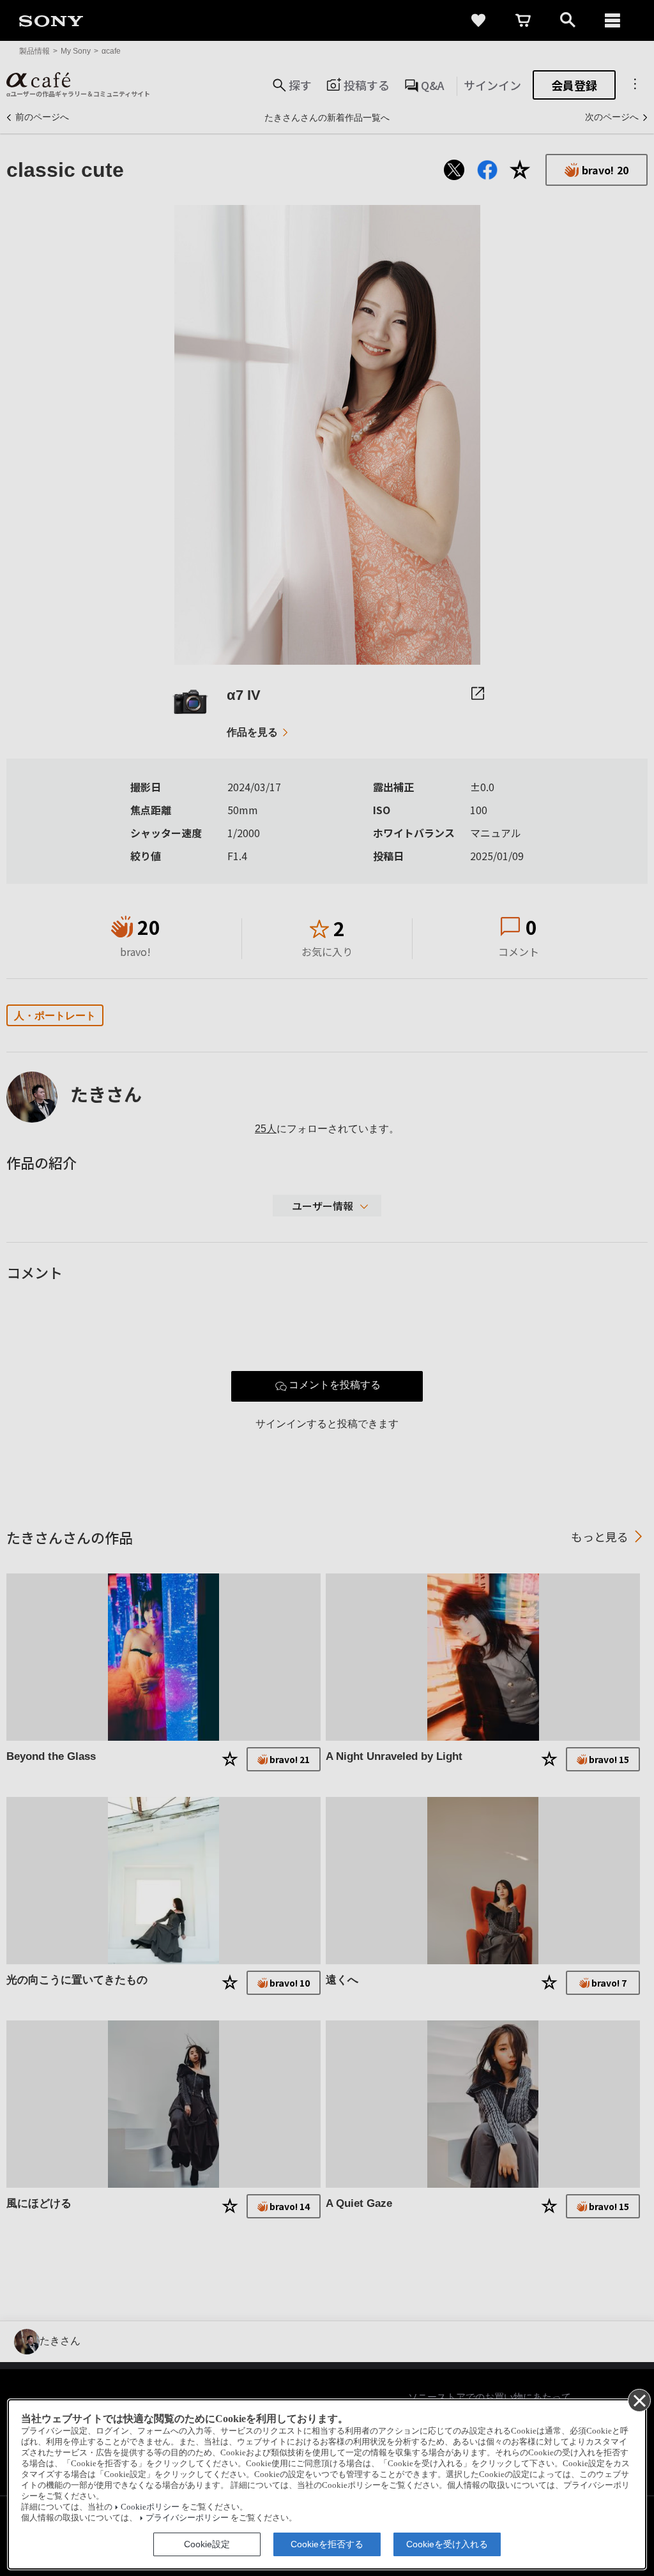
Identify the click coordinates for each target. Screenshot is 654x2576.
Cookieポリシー (150, 2507)
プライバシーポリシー (187, 2518)
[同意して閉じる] (639, 2400)
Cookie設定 (207, 2544)
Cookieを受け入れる (447, 2544)
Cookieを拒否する (327, 2544)
